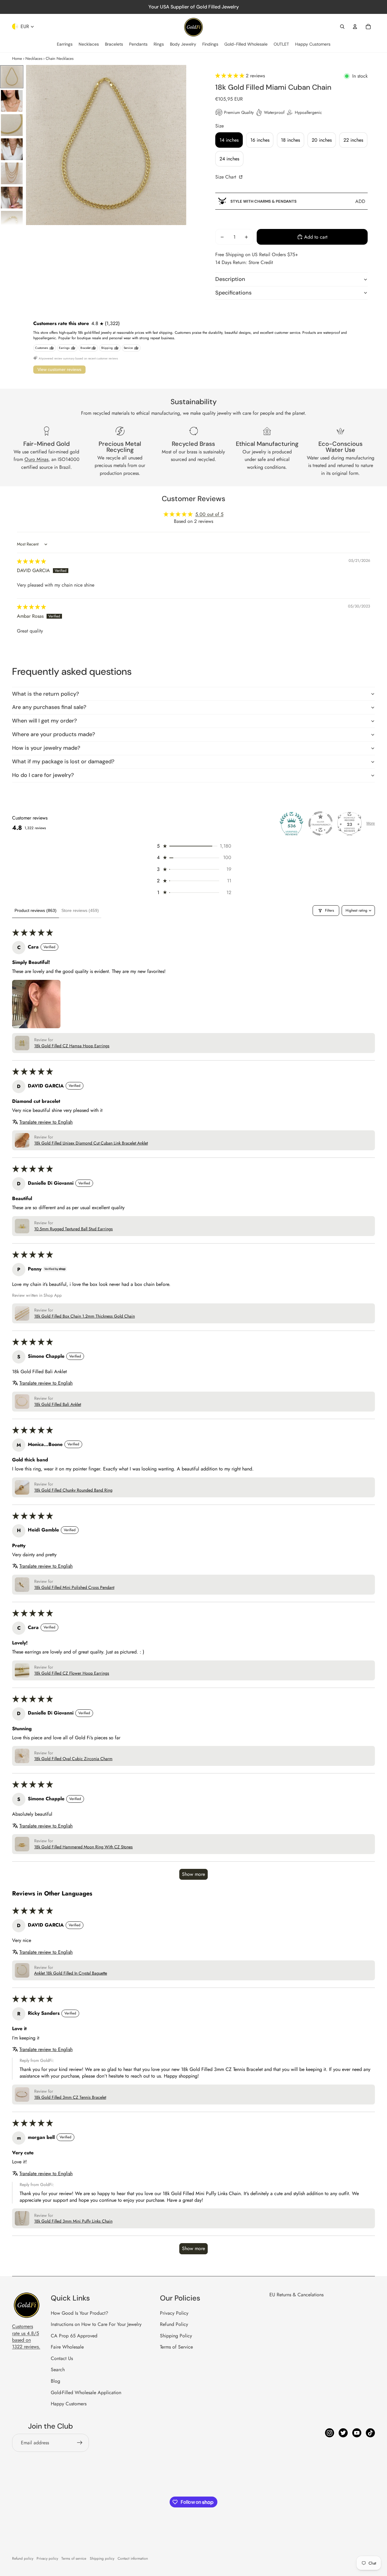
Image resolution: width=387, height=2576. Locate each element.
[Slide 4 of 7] (12, 149)
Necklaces (34, 58)
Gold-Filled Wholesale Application (86, 2392)
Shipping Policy (176, 2336)
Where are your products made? (54, 734)
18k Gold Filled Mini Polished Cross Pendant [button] (74, 1587)
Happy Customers (69, 2404)
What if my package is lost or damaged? (63, 762)
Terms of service (74, 2558)
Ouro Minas (36, 459)
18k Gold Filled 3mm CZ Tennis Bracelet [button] (70, 2097)
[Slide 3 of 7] (12, 125)
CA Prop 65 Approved (74, 2336)
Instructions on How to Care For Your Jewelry (96, 2324)
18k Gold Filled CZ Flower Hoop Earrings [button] (72, 1673)
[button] (231, 76)
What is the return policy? (46, 694)
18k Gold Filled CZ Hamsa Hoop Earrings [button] (72, 1046)
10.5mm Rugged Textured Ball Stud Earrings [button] (73, 1229)
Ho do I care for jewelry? (43, 775)
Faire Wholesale (67, 2347)
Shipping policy (102, 2558)
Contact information (133, 2558)
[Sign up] (80, 2443)
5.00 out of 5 (209, 514)
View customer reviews (59, 369)
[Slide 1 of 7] (12, 77)
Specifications (233, 293)
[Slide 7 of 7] (12, 222)
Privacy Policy (174, 2313)
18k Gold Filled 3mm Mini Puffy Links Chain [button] (73, 2221)
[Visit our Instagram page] (330, 2433)
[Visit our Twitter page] (343, 2433)
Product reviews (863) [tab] (36, 910)
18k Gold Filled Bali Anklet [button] (58, 1404)
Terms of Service (176, 2347)
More (371, 823)
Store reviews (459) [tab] (80, 910)
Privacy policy (47, 2558)
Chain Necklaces (60, 58)
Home (17, 58)
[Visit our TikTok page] (370, 2433)
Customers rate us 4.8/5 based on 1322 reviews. (26, 2336)
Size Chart (226, 177)
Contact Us (62, 2358)
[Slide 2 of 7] (12, 101)
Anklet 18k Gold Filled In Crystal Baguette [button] (71, 1973)
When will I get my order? (44, 721)
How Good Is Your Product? (80, 2313)
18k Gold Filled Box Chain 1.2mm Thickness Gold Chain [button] (85, 1316)
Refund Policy (174, 2324)
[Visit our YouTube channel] (357, 2433)
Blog (55, 2381)
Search (58, 2370)
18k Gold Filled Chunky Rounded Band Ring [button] (73, 1490)
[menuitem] (65, 44)
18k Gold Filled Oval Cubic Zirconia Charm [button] (73, 1759)
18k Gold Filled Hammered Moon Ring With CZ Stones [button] (83, 1847)
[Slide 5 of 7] (12, 173)
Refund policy (23, 2558)
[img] (31, 561)
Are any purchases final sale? (49, 707)
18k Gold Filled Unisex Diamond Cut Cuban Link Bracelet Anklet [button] (91, 1143)
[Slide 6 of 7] (12, 198)
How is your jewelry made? (46, 748)
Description (230, 279)
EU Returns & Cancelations (296, 2295)
